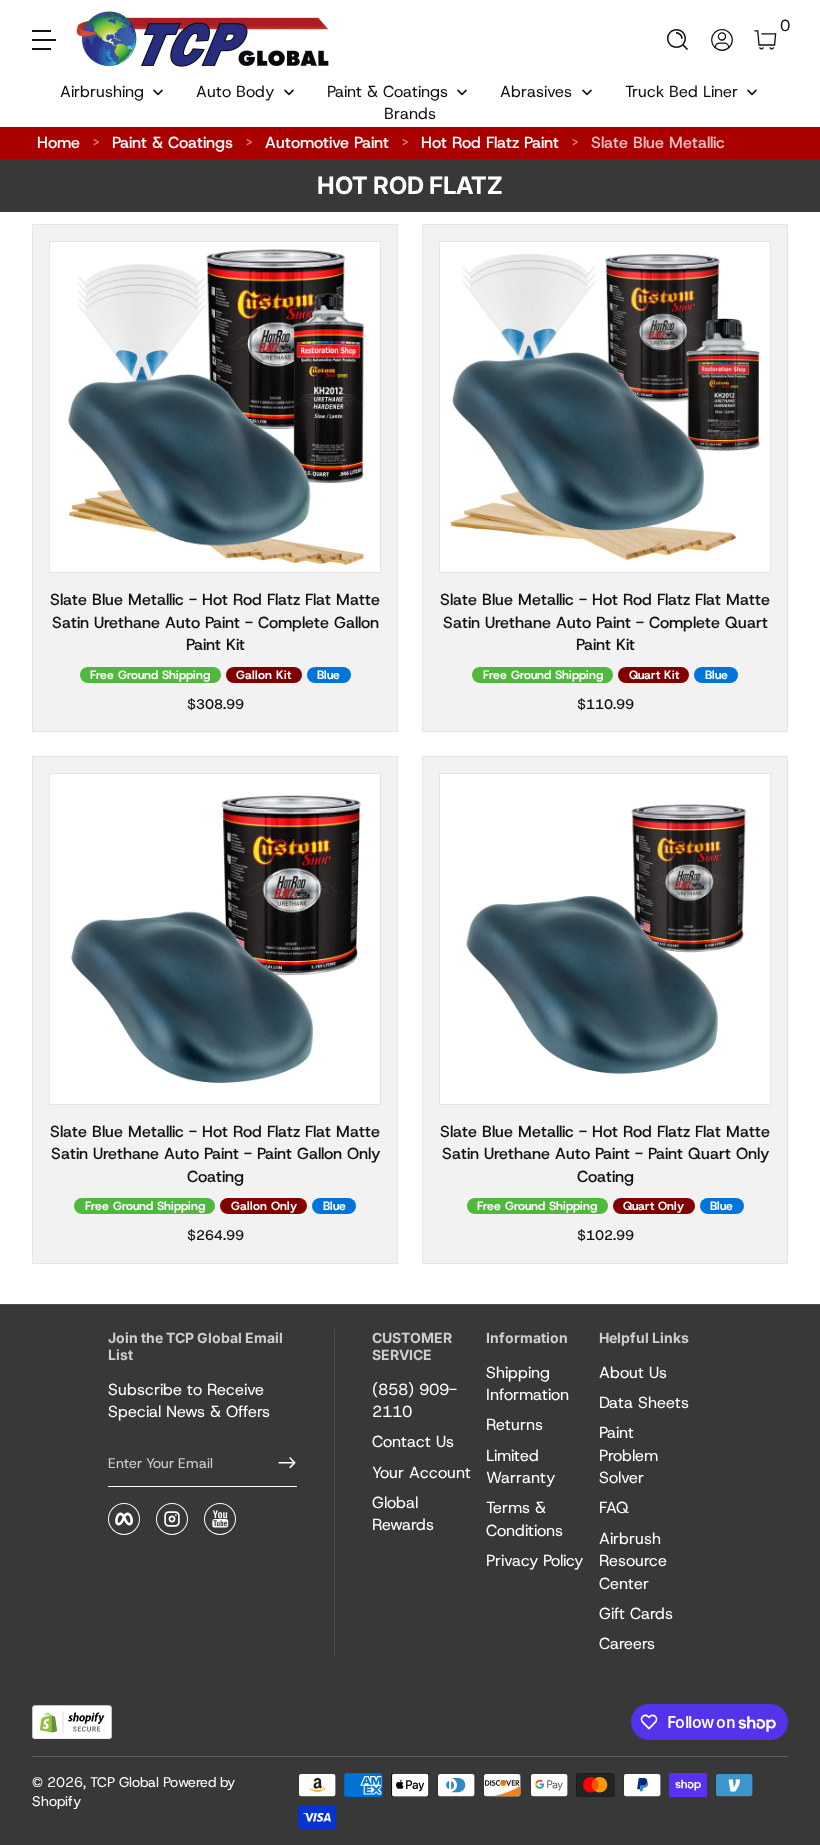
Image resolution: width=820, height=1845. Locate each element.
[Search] (678, 40)
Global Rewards (403, 1513)
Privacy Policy (534, 1560)
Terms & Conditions (524, 1518)
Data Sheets (644, 1402)
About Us (633, 1372)
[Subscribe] (279, 1463)
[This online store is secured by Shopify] (72, 1722)
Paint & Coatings (172, 142)
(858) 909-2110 (414, 1400)
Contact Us (413, 1441)
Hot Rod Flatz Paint (490, 142)
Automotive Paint (327, 142)
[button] (678, 40)
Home (58, 142)
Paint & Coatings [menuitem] (387, 91)
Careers (627, 1643)
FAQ (614, 1507)
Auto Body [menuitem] (235, 91)
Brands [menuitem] (410, 113)
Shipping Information (527, 1383)
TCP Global (124, 1782)
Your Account (421, 1472)
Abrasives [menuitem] (536, 91)
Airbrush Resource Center (633, 1561)
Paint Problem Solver (628, 1455)
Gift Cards (636, 1613)
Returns (514, 1424)
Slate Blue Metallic (658, 142)
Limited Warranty (520, 1466)
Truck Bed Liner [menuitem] (681, 91)
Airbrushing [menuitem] (102, 91)
